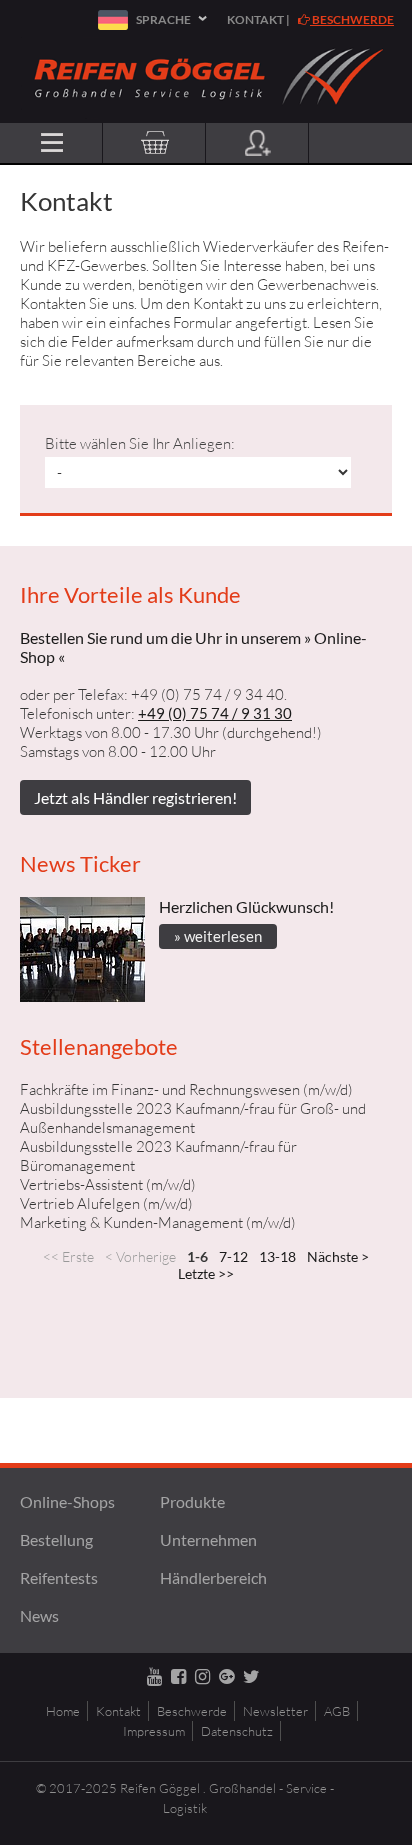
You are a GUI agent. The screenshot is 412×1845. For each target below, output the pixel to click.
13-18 (277, 1256)
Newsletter (275, 1711)
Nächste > (338, 1256)
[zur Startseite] (206, 113)
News (39, 1615)
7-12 (233, 1256)
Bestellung (56, 1539)
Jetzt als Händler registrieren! (135, 797)
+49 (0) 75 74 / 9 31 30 (215, 713)
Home (63, 1711)
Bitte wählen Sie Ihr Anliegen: (140, 443)
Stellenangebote (99, 1046)
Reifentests (59, 1577)
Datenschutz (237, 1731)
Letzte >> (206, 1273)
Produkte (192, 1501)
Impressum (154, 1731)
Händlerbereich (213, 1577)
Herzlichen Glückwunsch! (246, 906)
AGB (337, 1711)
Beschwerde (352, 19)
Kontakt (255, 19)
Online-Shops (67, 1501)
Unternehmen (208, 1539)
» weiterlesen (218, 936)
